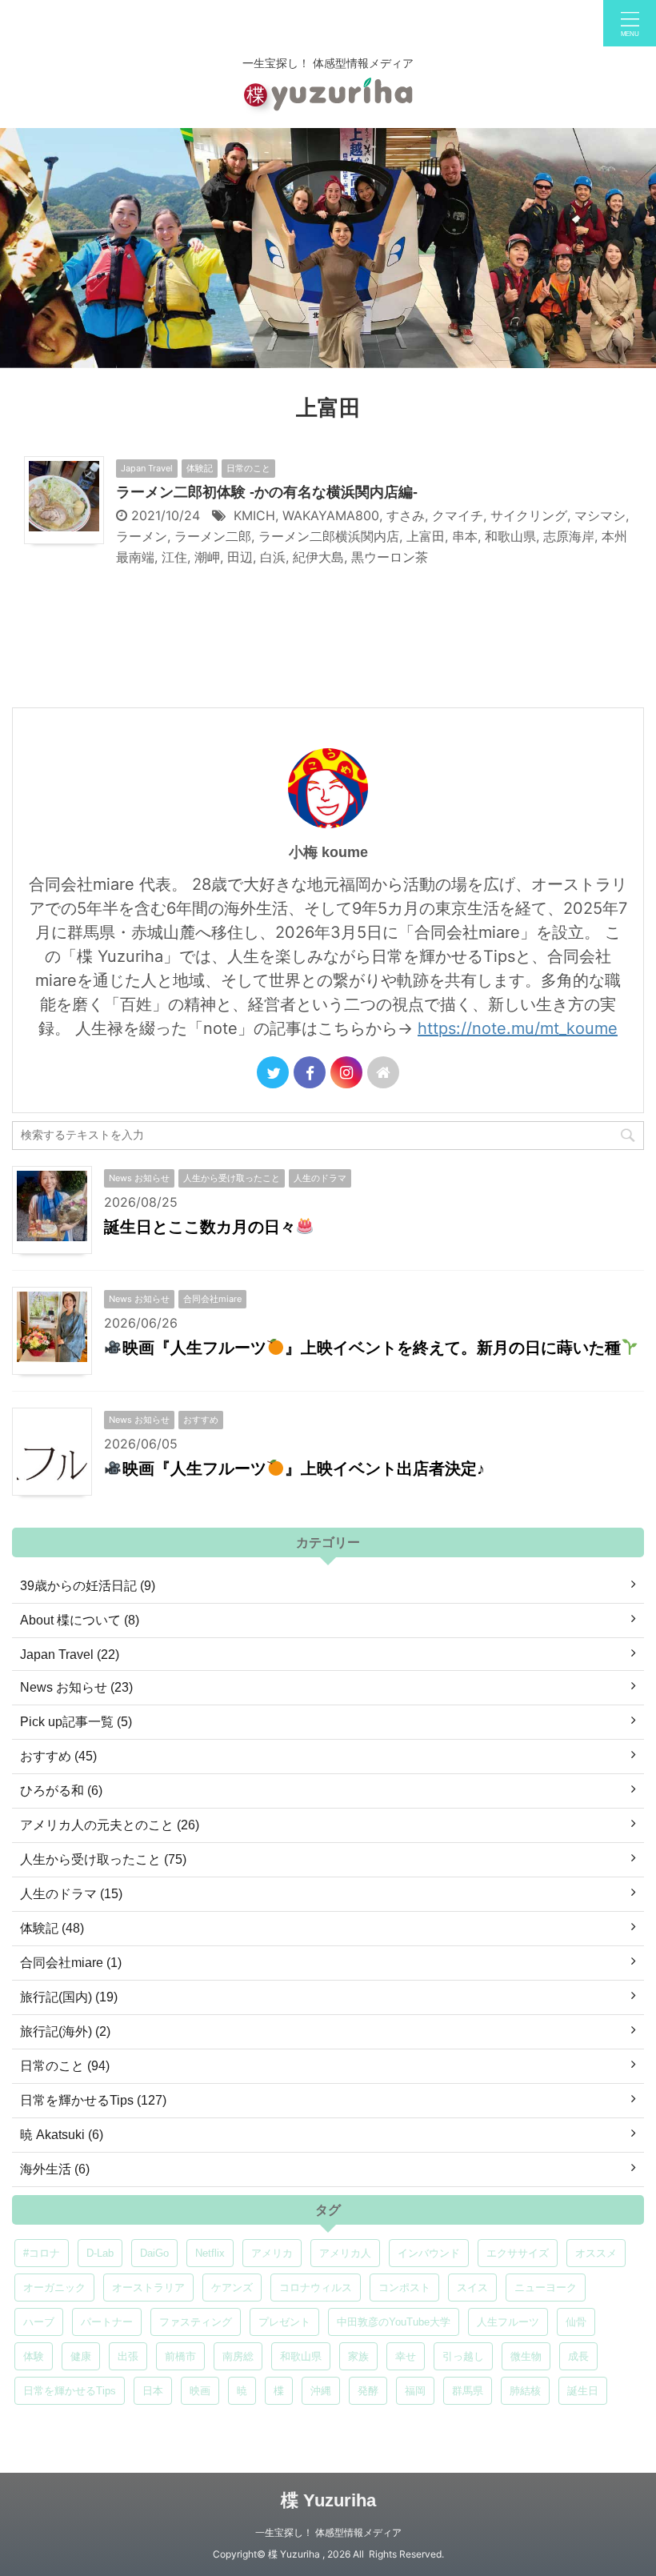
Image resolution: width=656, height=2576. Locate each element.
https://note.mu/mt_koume (518, 1028)
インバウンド (429, 2253)
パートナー (107, 2322)
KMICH (254, 515)
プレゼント (284, 2322)
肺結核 (525, 2391)
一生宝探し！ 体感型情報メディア (328, 2532)
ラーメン (142, 536)
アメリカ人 (345, 2253)
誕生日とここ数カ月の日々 (200, 1227)
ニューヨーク (546, 2288)
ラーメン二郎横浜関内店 (329, 536)
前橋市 (180, 2356)
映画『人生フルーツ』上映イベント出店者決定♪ (304, 1468)
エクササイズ (518, 2253)
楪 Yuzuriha (328, 2500)
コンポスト (404, 2288)
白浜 (273, 557)
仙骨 (576, 2322)
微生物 (526, 2356)
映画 (200, 2391)
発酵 (368, 2391)
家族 (358, 2356)
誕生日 (583, 2391)
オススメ (596, 2253)
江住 (174, 557)
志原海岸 (569, 536)
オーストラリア (148, 2288)
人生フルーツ (508, 2322)
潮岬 (207, 557)
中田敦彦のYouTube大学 (394, 2322)
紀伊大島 (318, 557)
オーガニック (54, 2288)
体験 (34, 2356)
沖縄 (321, 2391)
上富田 (426, 536)
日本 (153, 2391)
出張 (128, 2356)
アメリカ (272, 2253)
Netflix (210, 2253)
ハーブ (39, 2322)
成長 (578, 2356)
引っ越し (463, 2356)
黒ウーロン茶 (390, 557)
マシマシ (600, 515)
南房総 (238, 2356)
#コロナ (42, 2253)
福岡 (415, 2391)
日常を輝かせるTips (70, 2391)
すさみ (406, 515)
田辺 (240, 557)
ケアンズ (232, 2288)
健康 (81, 2356)
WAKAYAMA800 (331, 515)
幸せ (406, 2356)
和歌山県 (510, 536)
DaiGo (154, 2253)
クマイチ (458, 515)
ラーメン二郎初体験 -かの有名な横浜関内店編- (267, 492)
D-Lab (100, 2253)
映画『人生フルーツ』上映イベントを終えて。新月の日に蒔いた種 (372, 1348)
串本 (465, 536)
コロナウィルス (316, 2288)
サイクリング (529, 515)
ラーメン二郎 (213, 536)
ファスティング (196, 2322)
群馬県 (468, 2391)
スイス (472, 2288)
